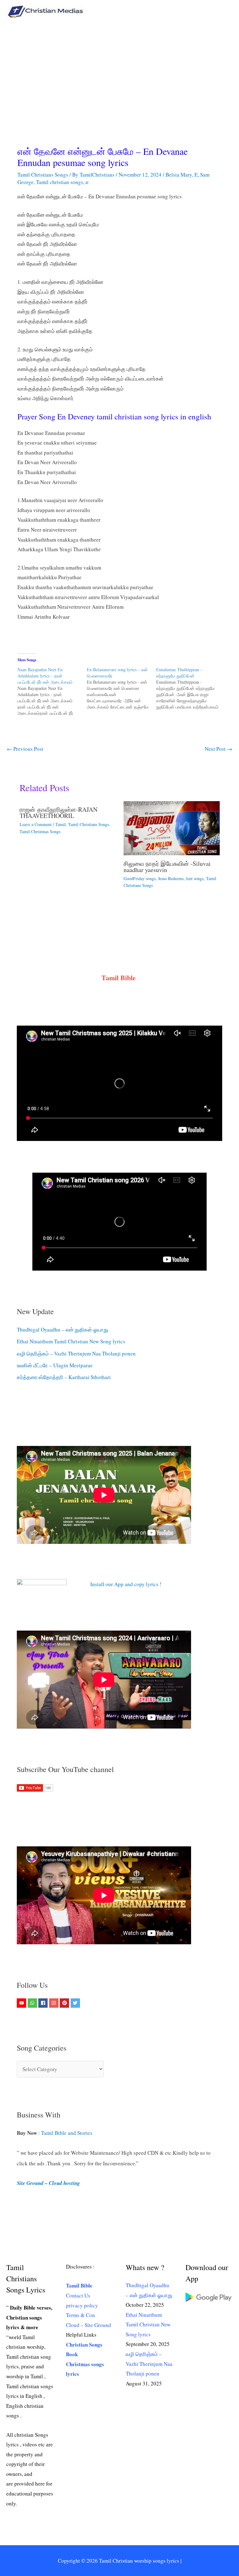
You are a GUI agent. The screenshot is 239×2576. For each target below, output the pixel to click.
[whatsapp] (33, 2003)
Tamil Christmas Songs (40, 831)
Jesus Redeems (171, 878)
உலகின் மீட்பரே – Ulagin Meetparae (55, 1365)
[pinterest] (65, 2003)
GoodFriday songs (140, 878)
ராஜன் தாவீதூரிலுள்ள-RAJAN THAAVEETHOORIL (59, 813)
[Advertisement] (119, 70)
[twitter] (76, 2003)
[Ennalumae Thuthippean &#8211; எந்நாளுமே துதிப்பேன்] (191, 688)
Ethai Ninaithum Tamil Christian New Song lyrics (71, 1341)
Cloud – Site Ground (89, 2325)
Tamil (61, 824)
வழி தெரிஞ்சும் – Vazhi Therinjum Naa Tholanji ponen (76, 1353)
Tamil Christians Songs (43, 175)
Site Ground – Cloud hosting (48, 2183)
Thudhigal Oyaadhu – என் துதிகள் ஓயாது (63, 1330)
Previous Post (25, 749)
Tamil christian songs (60, 182)
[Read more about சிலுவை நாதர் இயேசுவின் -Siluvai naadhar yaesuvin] (172, 827)
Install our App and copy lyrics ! (118, 1584)
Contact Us (78, 2295)
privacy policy (82, 2305)
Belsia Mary (179, 175)
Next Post (218, 749)
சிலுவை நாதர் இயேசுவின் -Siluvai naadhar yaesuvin (167, 867)
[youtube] (22, 2003)
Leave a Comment (36, 824)
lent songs (195, 878)
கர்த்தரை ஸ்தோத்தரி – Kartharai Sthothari (64, 1377)
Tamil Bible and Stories (68, 2133)
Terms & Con (80, 2315)
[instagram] (55, 2003)
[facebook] (44, 2003)
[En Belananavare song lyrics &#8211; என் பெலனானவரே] (122, 688)
